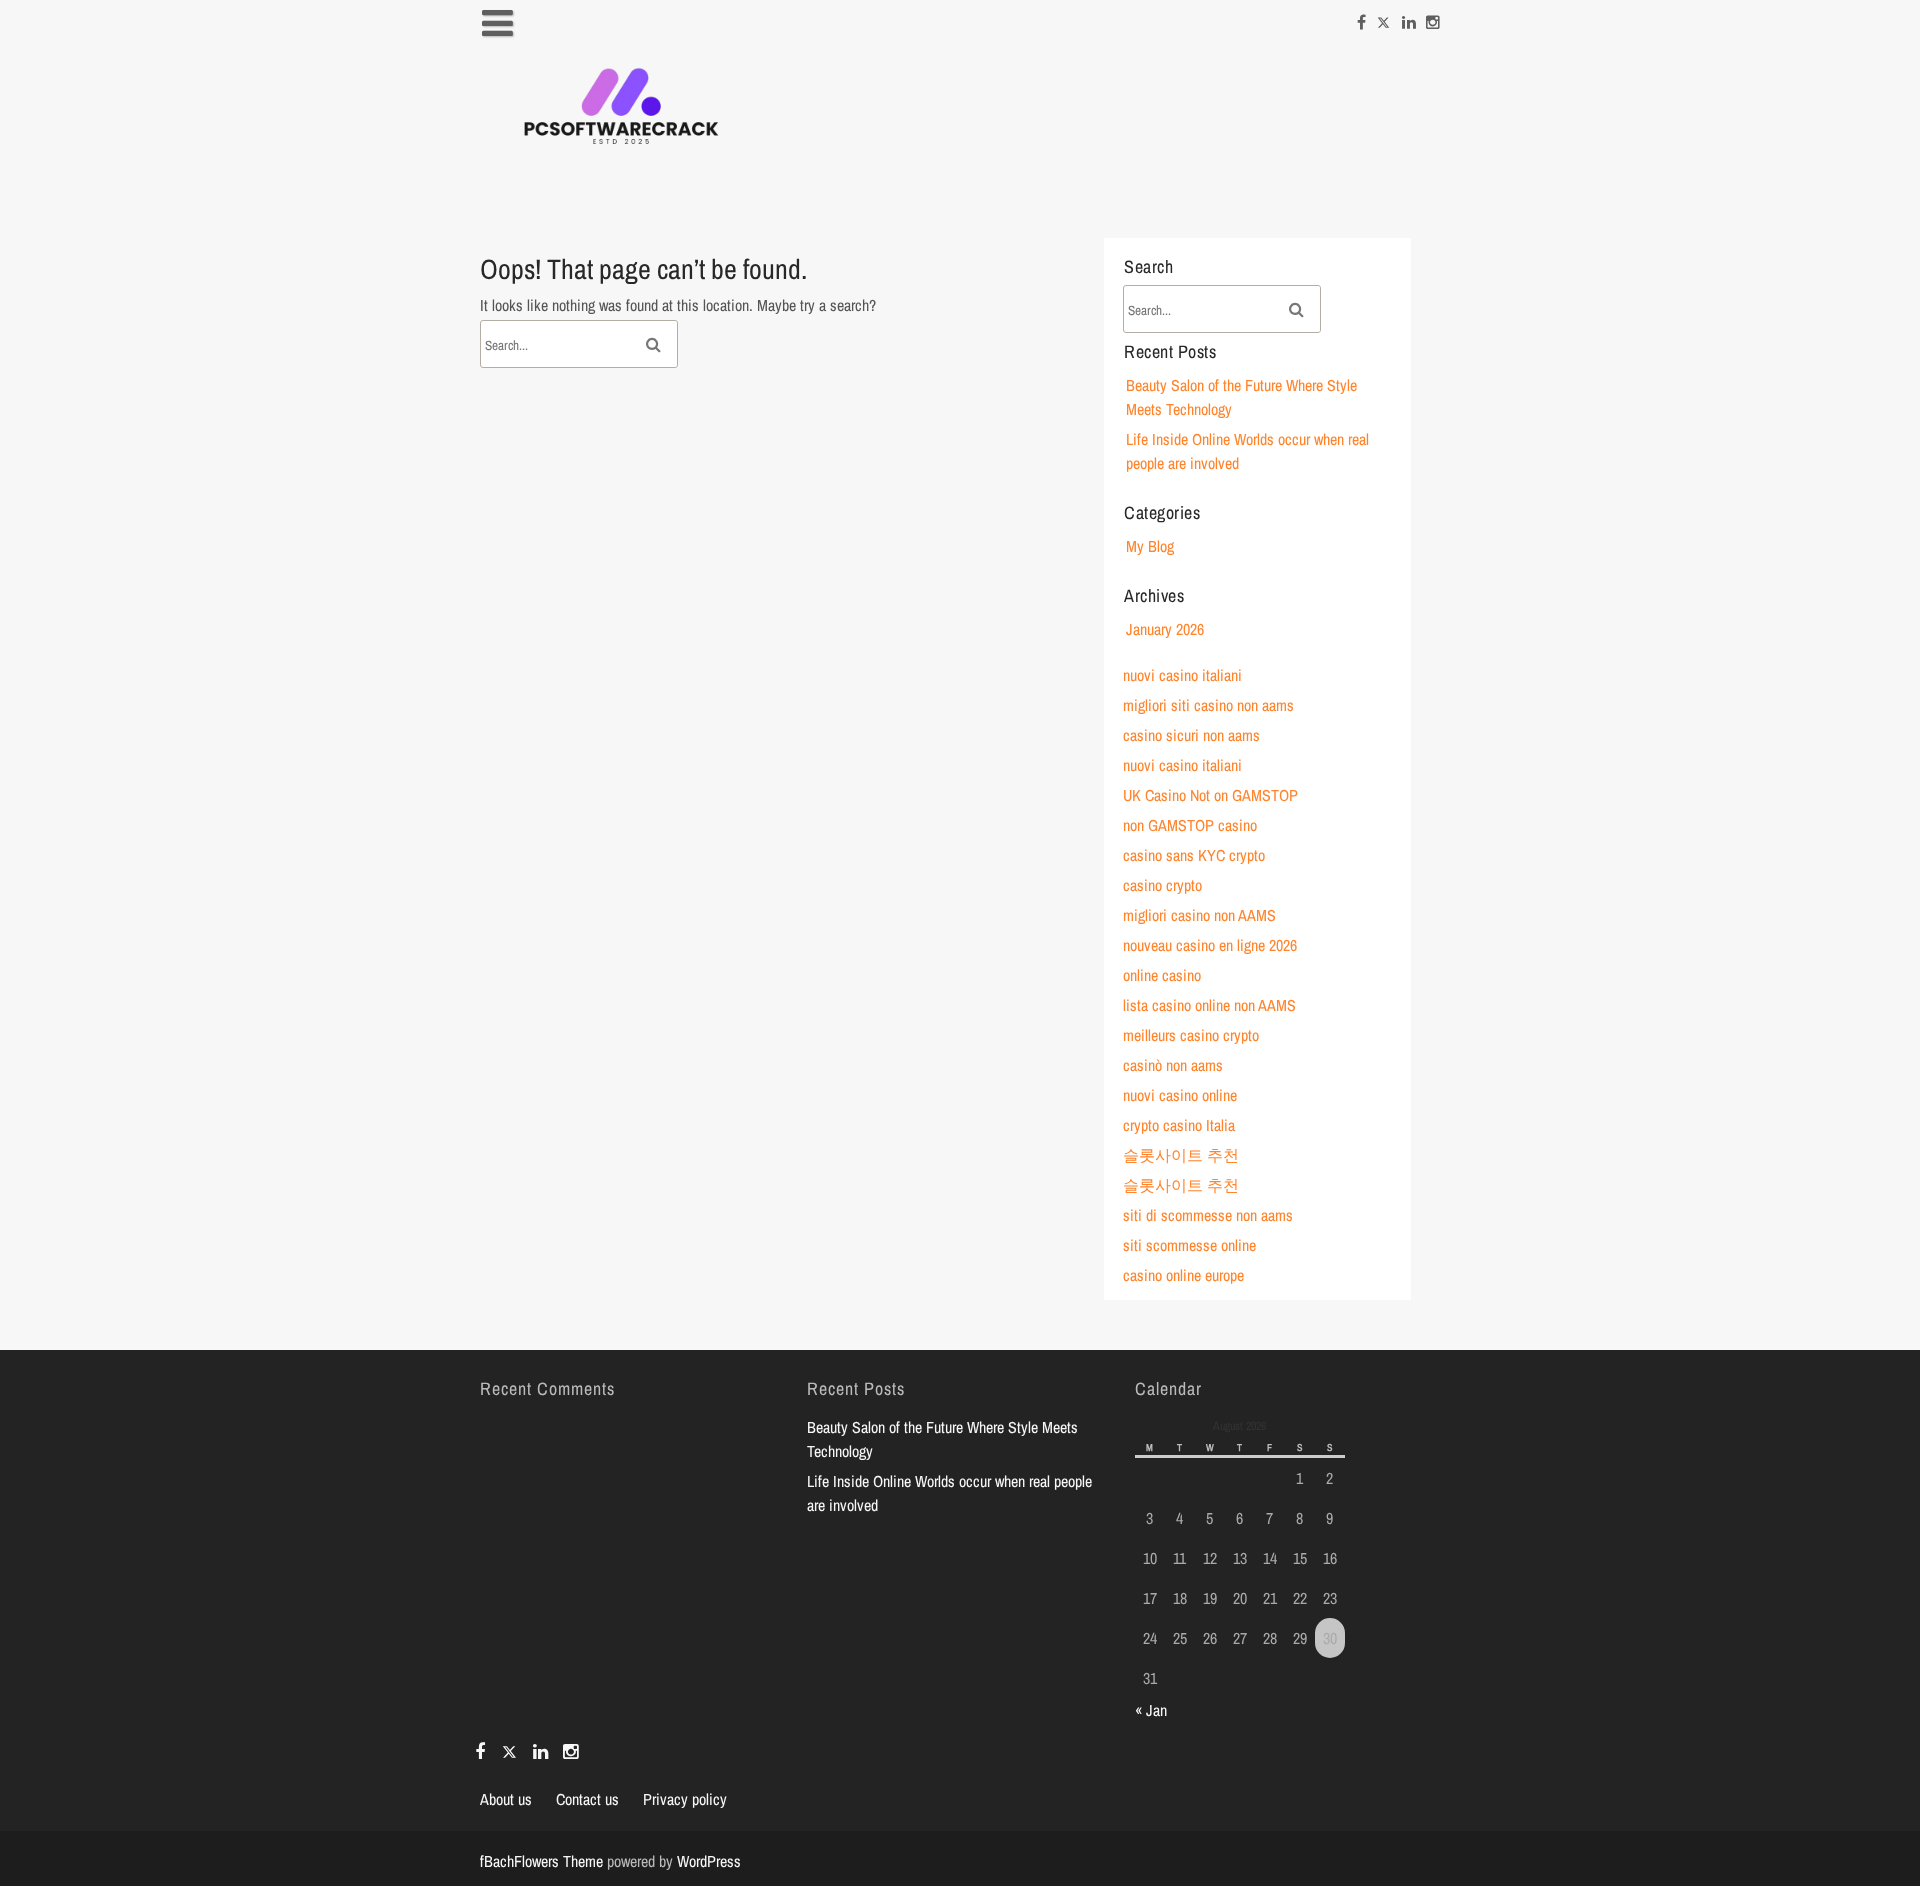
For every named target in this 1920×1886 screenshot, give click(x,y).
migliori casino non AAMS (1199, 915)
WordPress (709, 1861)
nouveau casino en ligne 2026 (1210, 945)
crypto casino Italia (1179, 1125)
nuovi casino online (1180, 1095)
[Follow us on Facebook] (1361, 17)
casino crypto (1162, 885)
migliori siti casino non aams (1208, 705)
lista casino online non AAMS (1209, 1005)
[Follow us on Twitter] (1384, 17)
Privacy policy (685, 1799)
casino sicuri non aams (1191, 735)
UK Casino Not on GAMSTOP (1210, 795)
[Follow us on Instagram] (1433, 17)
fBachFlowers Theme (541, 1861)
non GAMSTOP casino (1190, 825)
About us (506, 1799)
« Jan (1151, 1710)
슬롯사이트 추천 (1181, 1155)
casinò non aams (1173, 1065)
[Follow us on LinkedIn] (1409, 17)
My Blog (1150, 546)
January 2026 (1165, 629)
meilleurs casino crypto (1191, 1035)
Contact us (587, 1799)
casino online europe (1183, 1275)
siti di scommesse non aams (1208, 1215)
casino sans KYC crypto (1194, 855)
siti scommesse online (1189, 1245)
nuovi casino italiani (1182, 675)
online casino (1162, 975)
